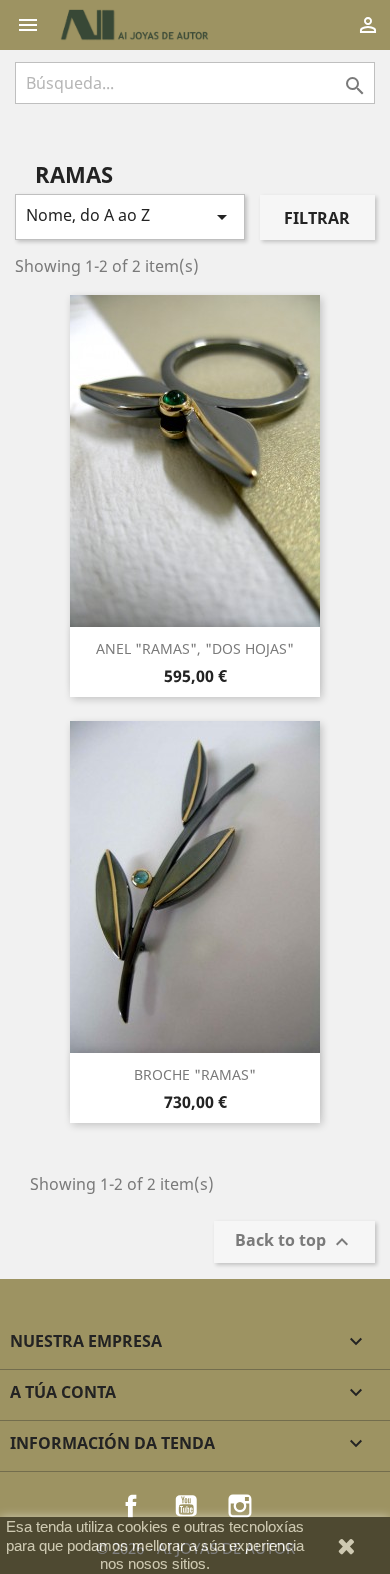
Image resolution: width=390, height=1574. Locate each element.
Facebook (131, 1506)
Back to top (294, 1242)
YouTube (186, 1506)
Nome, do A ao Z (130, 216)
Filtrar (317, 218)
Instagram (240, 1506)
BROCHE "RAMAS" (195, 1074)
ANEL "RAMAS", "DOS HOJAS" (195, 648)
